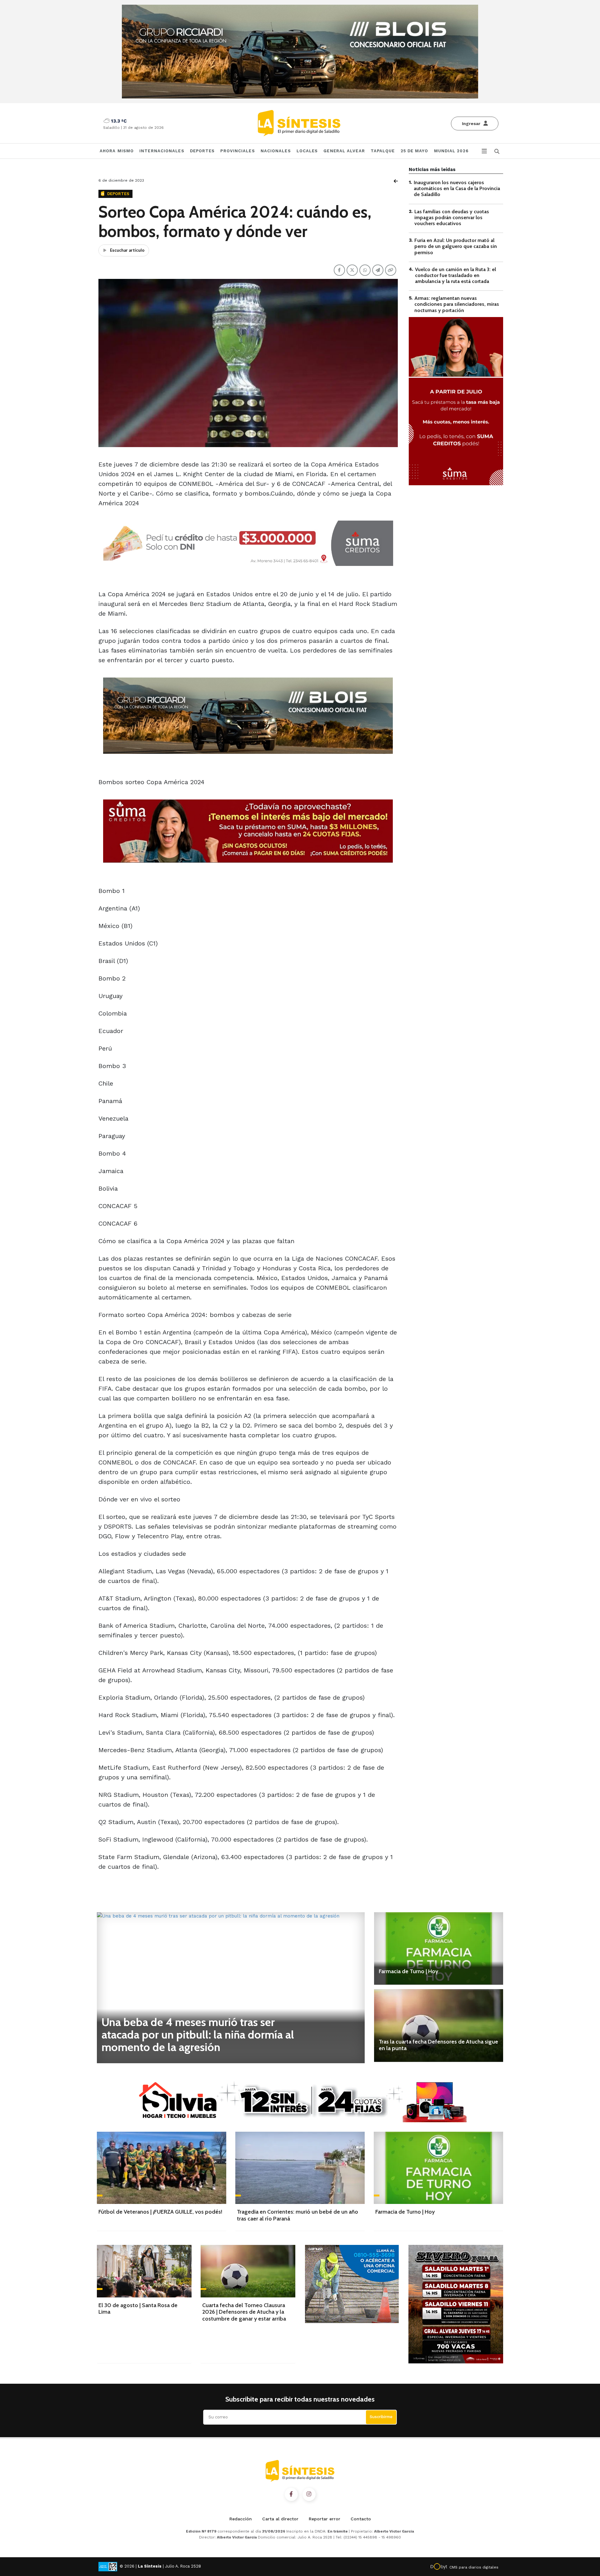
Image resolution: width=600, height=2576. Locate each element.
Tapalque (383, 151)
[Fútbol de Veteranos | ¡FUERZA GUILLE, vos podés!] (162, 2168)
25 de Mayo (415, 151)
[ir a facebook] (291, 2494)
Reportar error (325, 2519)
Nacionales (276, 151)
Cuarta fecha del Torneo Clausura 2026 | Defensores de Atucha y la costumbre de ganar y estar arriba (244, 2312)
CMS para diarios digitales (474, 2567)
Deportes (202, 151)
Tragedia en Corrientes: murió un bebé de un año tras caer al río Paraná (297, 2215)
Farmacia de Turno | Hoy (408, 1971)
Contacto (361, 2519)
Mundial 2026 (451, 151)
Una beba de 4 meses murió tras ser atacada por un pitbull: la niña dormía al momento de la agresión (198, 2034)
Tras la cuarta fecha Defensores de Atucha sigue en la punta (438, 2045)
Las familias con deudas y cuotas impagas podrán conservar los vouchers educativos (452, 217)
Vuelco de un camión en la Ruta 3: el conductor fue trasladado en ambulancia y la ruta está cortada (455, 275)
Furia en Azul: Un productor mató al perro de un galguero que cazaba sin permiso (456, 246)
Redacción (241, 2519)
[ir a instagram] (309, 2494)
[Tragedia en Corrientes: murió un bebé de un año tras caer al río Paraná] (300, 2168)
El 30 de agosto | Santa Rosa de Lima (138, 2309)
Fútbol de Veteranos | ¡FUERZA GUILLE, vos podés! (160, 2212)
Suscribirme (381, 2417)
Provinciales (237, 151)
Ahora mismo (117, 151)
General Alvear (344, 151)
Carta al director (280, 2519)
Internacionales (162, 151)
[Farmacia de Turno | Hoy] (439, 1948)
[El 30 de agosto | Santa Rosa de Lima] (144, 2271)
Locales (307, 151)
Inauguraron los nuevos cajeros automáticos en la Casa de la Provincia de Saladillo (457, 188)
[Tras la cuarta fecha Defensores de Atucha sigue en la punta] (439, 2025)
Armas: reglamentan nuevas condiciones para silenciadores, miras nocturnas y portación (457, 304)
